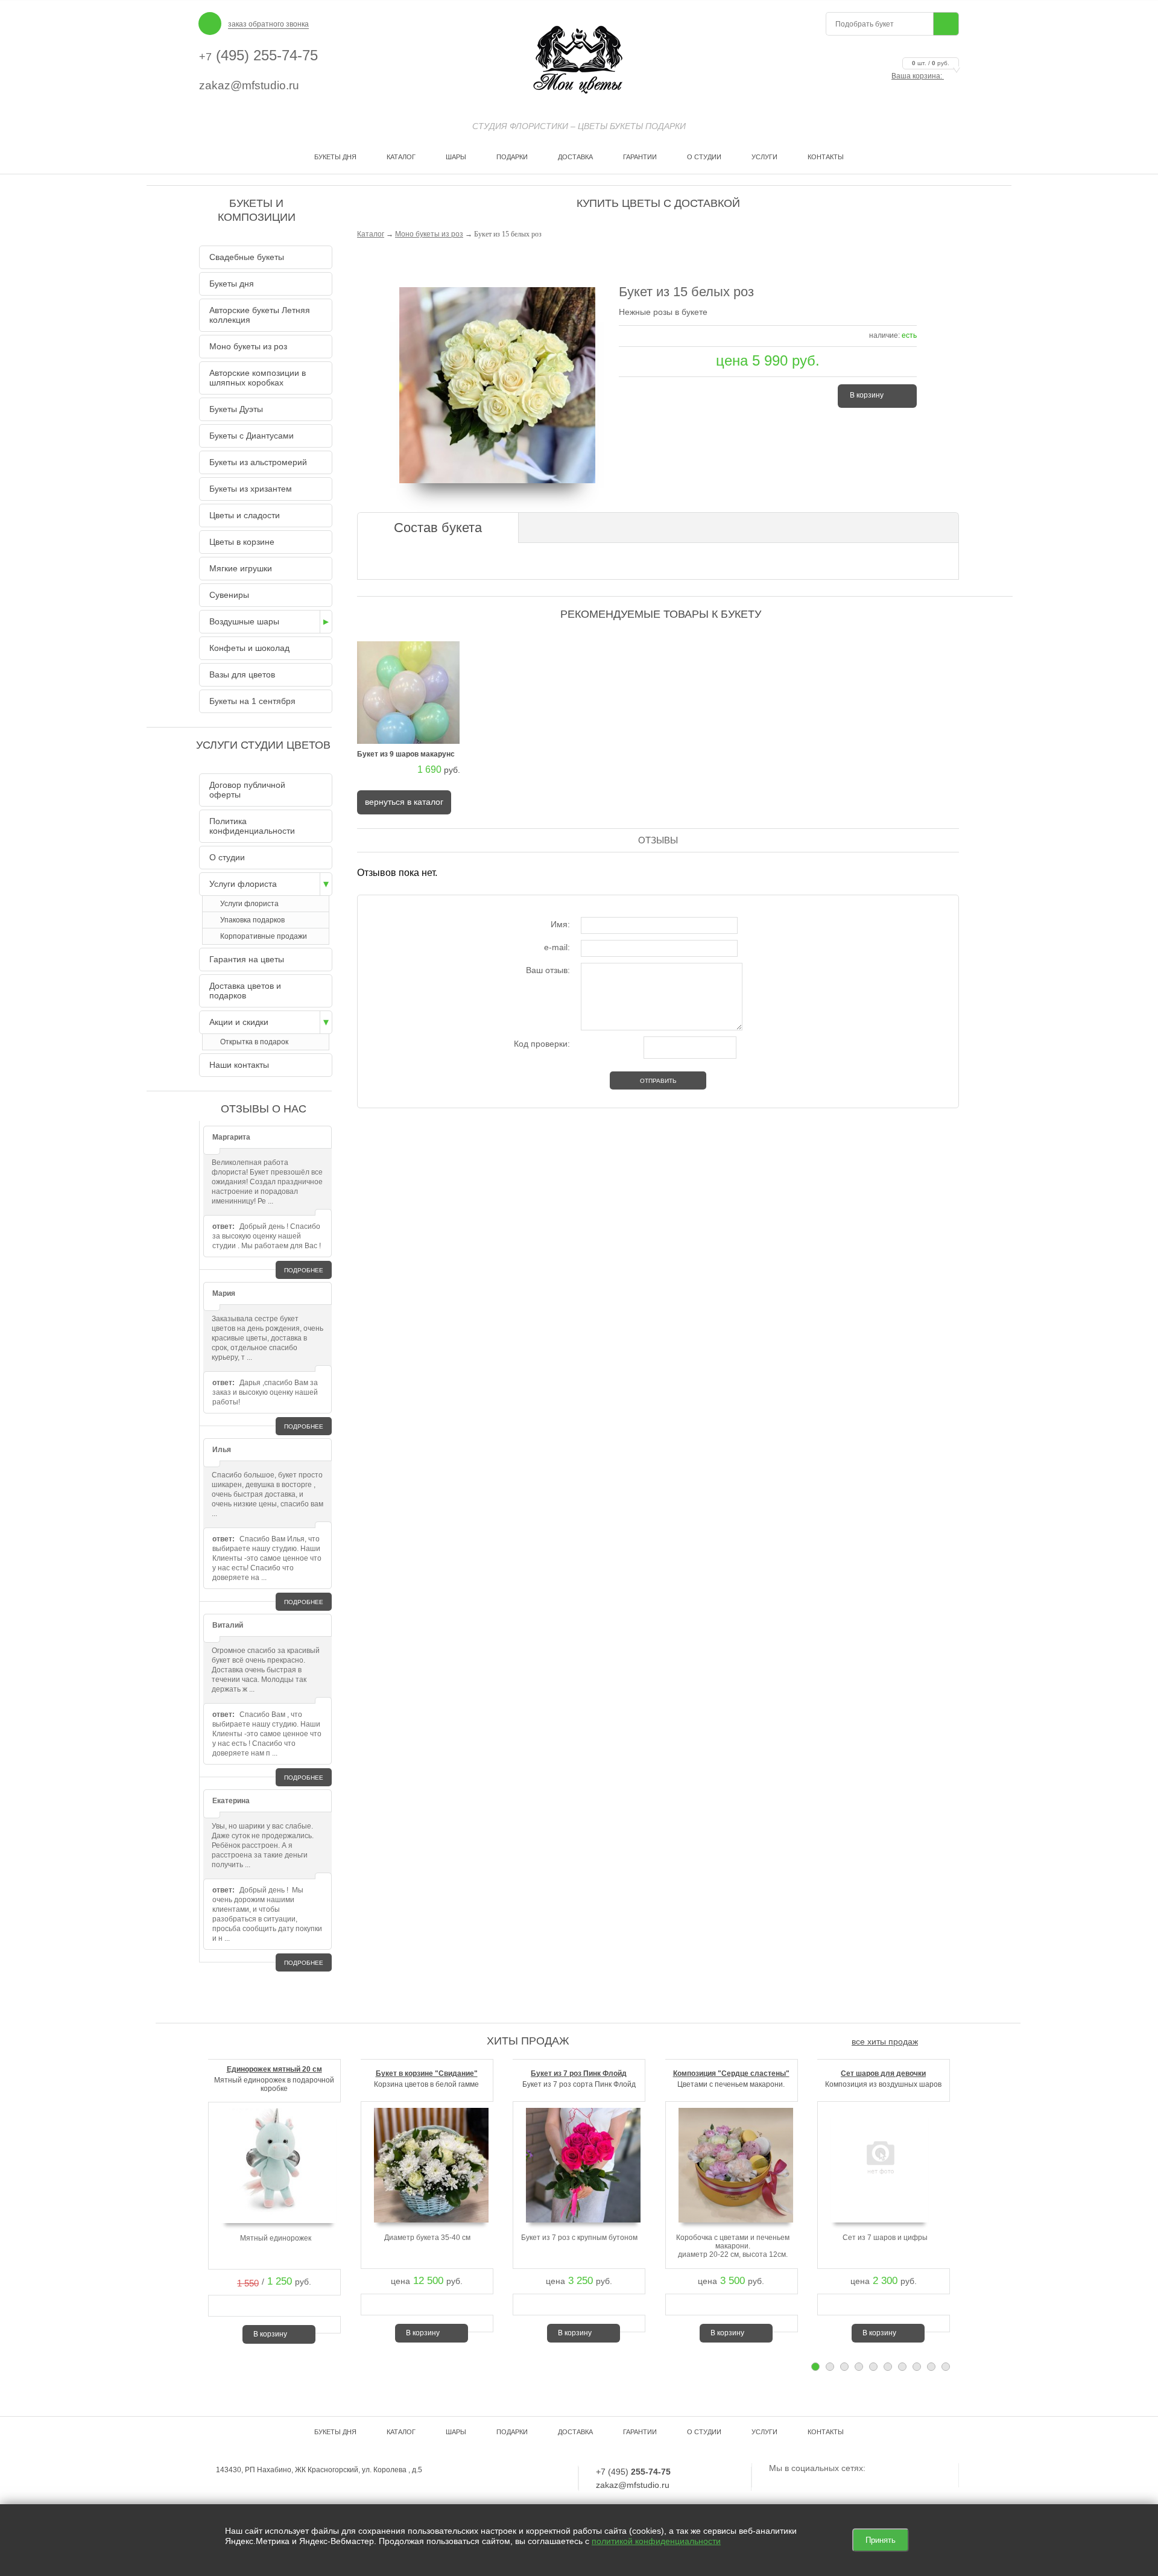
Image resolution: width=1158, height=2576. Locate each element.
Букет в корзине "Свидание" (427, 2073)
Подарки (512, 157)
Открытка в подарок (254, 1042)
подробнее (304, 1270)
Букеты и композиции (257, 210)
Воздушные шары (244, 621)
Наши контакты (239, 1065)
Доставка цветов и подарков (245, 991)
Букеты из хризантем (251, 489)
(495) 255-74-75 (258, 55)
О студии (704, 157)
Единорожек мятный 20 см (274, 2069)
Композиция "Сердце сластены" (731, 2073)
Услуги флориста (243, 884)
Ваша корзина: (920, 76)
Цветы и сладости (245, 515)
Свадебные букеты (247, 257)
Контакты (826, 157)
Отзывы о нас (264, 1109)
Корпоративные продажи (264, 936)
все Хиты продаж (885, 2041)
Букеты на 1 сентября (252, 701)
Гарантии (640, 157)
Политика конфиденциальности (252, 826)
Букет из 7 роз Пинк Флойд (579, 2073)
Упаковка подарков (252, 920)
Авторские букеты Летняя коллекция (260, 315)
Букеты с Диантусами (252, 436)
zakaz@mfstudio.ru (249, 85)
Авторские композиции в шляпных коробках (258, 378)
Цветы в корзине (242, 542)
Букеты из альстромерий (258, 462)
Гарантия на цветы (247, 959)
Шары (456, 157)
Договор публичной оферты (247, 790)
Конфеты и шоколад (249, 648)
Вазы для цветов (242, 674)
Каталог (401, 157)
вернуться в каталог (404, 802)
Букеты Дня (335, 157)
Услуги (764, 157)
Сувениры (229, 595)
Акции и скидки (239, 1022)
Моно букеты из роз (429, 234)
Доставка (575, 157)
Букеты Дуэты (236, 409)
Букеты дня (232, 284)
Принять (881, 2540)
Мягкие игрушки (241, 568)
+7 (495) (633, 2472)
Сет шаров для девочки (883, 2073)
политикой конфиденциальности (656, 2541)
